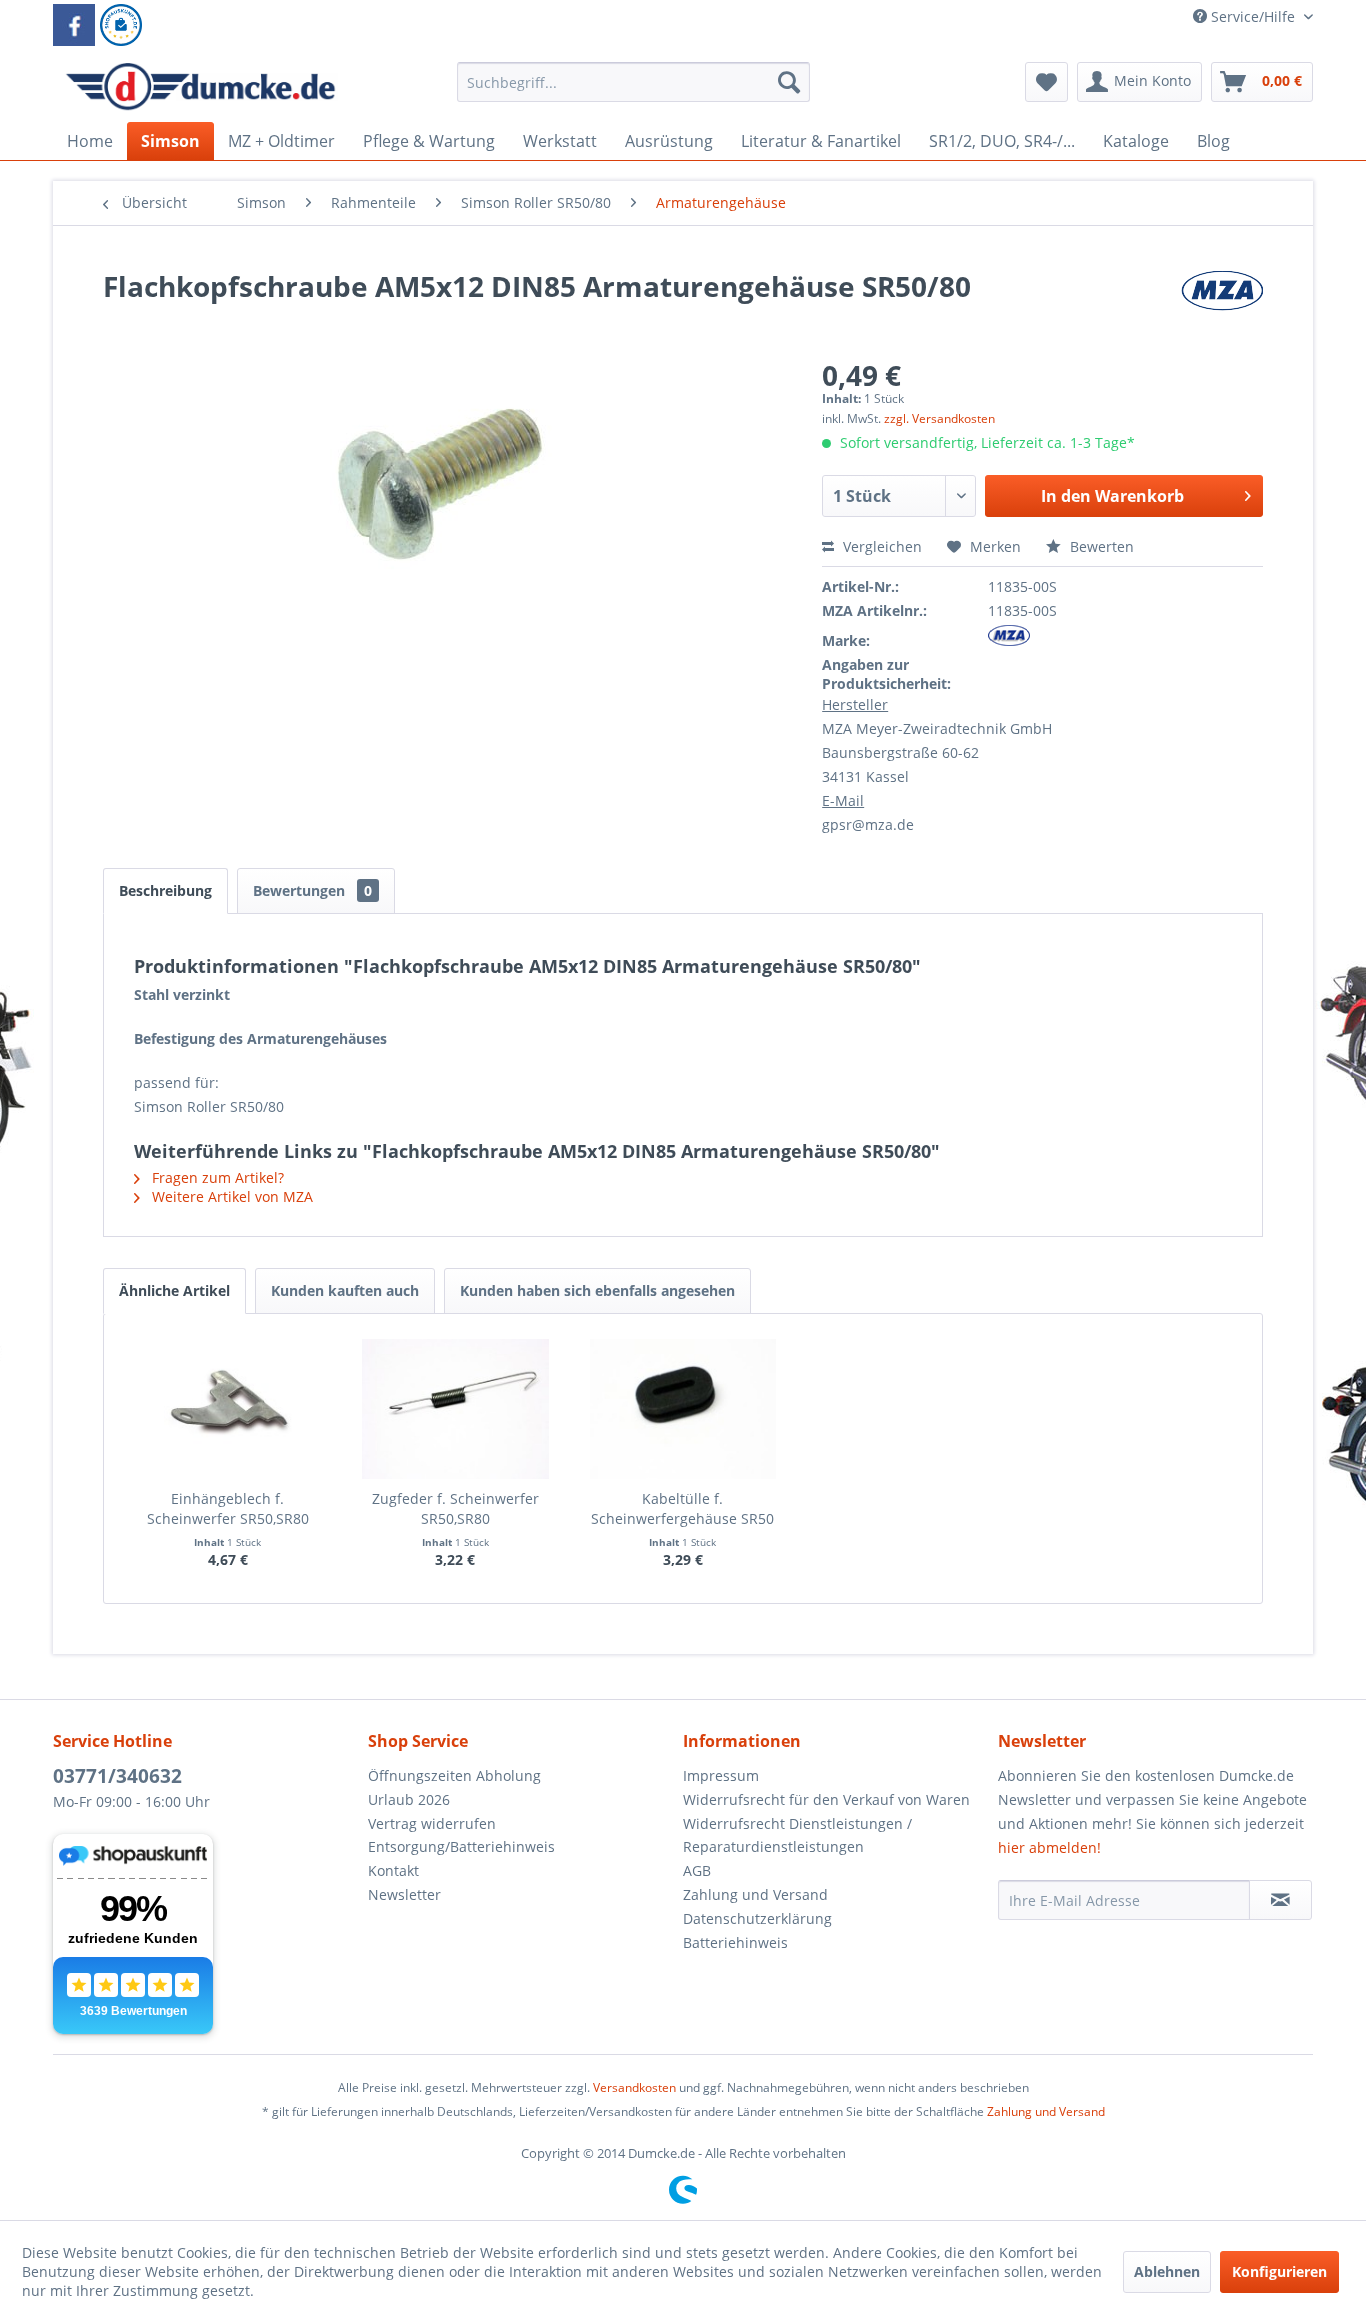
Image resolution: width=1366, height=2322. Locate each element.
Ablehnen (1167, 2271)
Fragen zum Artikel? (216, 1177)
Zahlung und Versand (755, 1894)
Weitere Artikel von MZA (230, 1196)
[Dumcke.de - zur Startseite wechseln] (200, 87)
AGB (697, 1870)
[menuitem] (633, 91)
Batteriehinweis (735, 1942)
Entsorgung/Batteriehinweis (461, 1846)
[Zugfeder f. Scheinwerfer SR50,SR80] (456, 1409)
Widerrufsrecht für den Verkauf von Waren (826, 1799)
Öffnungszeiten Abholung (454, 1775)
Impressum (721, 1775)
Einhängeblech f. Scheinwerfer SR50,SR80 (228, 1508)
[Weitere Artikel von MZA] (1222, 306)
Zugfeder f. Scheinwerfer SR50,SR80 (455, 1508)
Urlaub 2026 (409, 1799)
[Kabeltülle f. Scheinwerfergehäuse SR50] (683, 1409)
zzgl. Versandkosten (939, 418)
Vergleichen (880, 546)
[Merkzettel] (1046, 82)
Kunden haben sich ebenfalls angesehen (597, 1290)
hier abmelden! (1049, 1847)
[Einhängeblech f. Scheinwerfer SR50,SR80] (228, 1409)
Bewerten (1100, 546)
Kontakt (393, 1870)
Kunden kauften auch (345, 1290)
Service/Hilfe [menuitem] (1253, 16)
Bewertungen (312, 890)
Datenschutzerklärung (757, 1918)
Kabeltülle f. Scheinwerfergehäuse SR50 (682, 1508)
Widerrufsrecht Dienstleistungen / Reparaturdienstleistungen (797, 1835)
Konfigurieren (1279, 2271)
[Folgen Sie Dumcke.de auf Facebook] (74, 25)
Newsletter (404, 1894)
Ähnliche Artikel (174, 1290)
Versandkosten (634, 2087)
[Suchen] (789, 82)
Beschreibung (165, 890)
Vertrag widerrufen (432, 1823)
